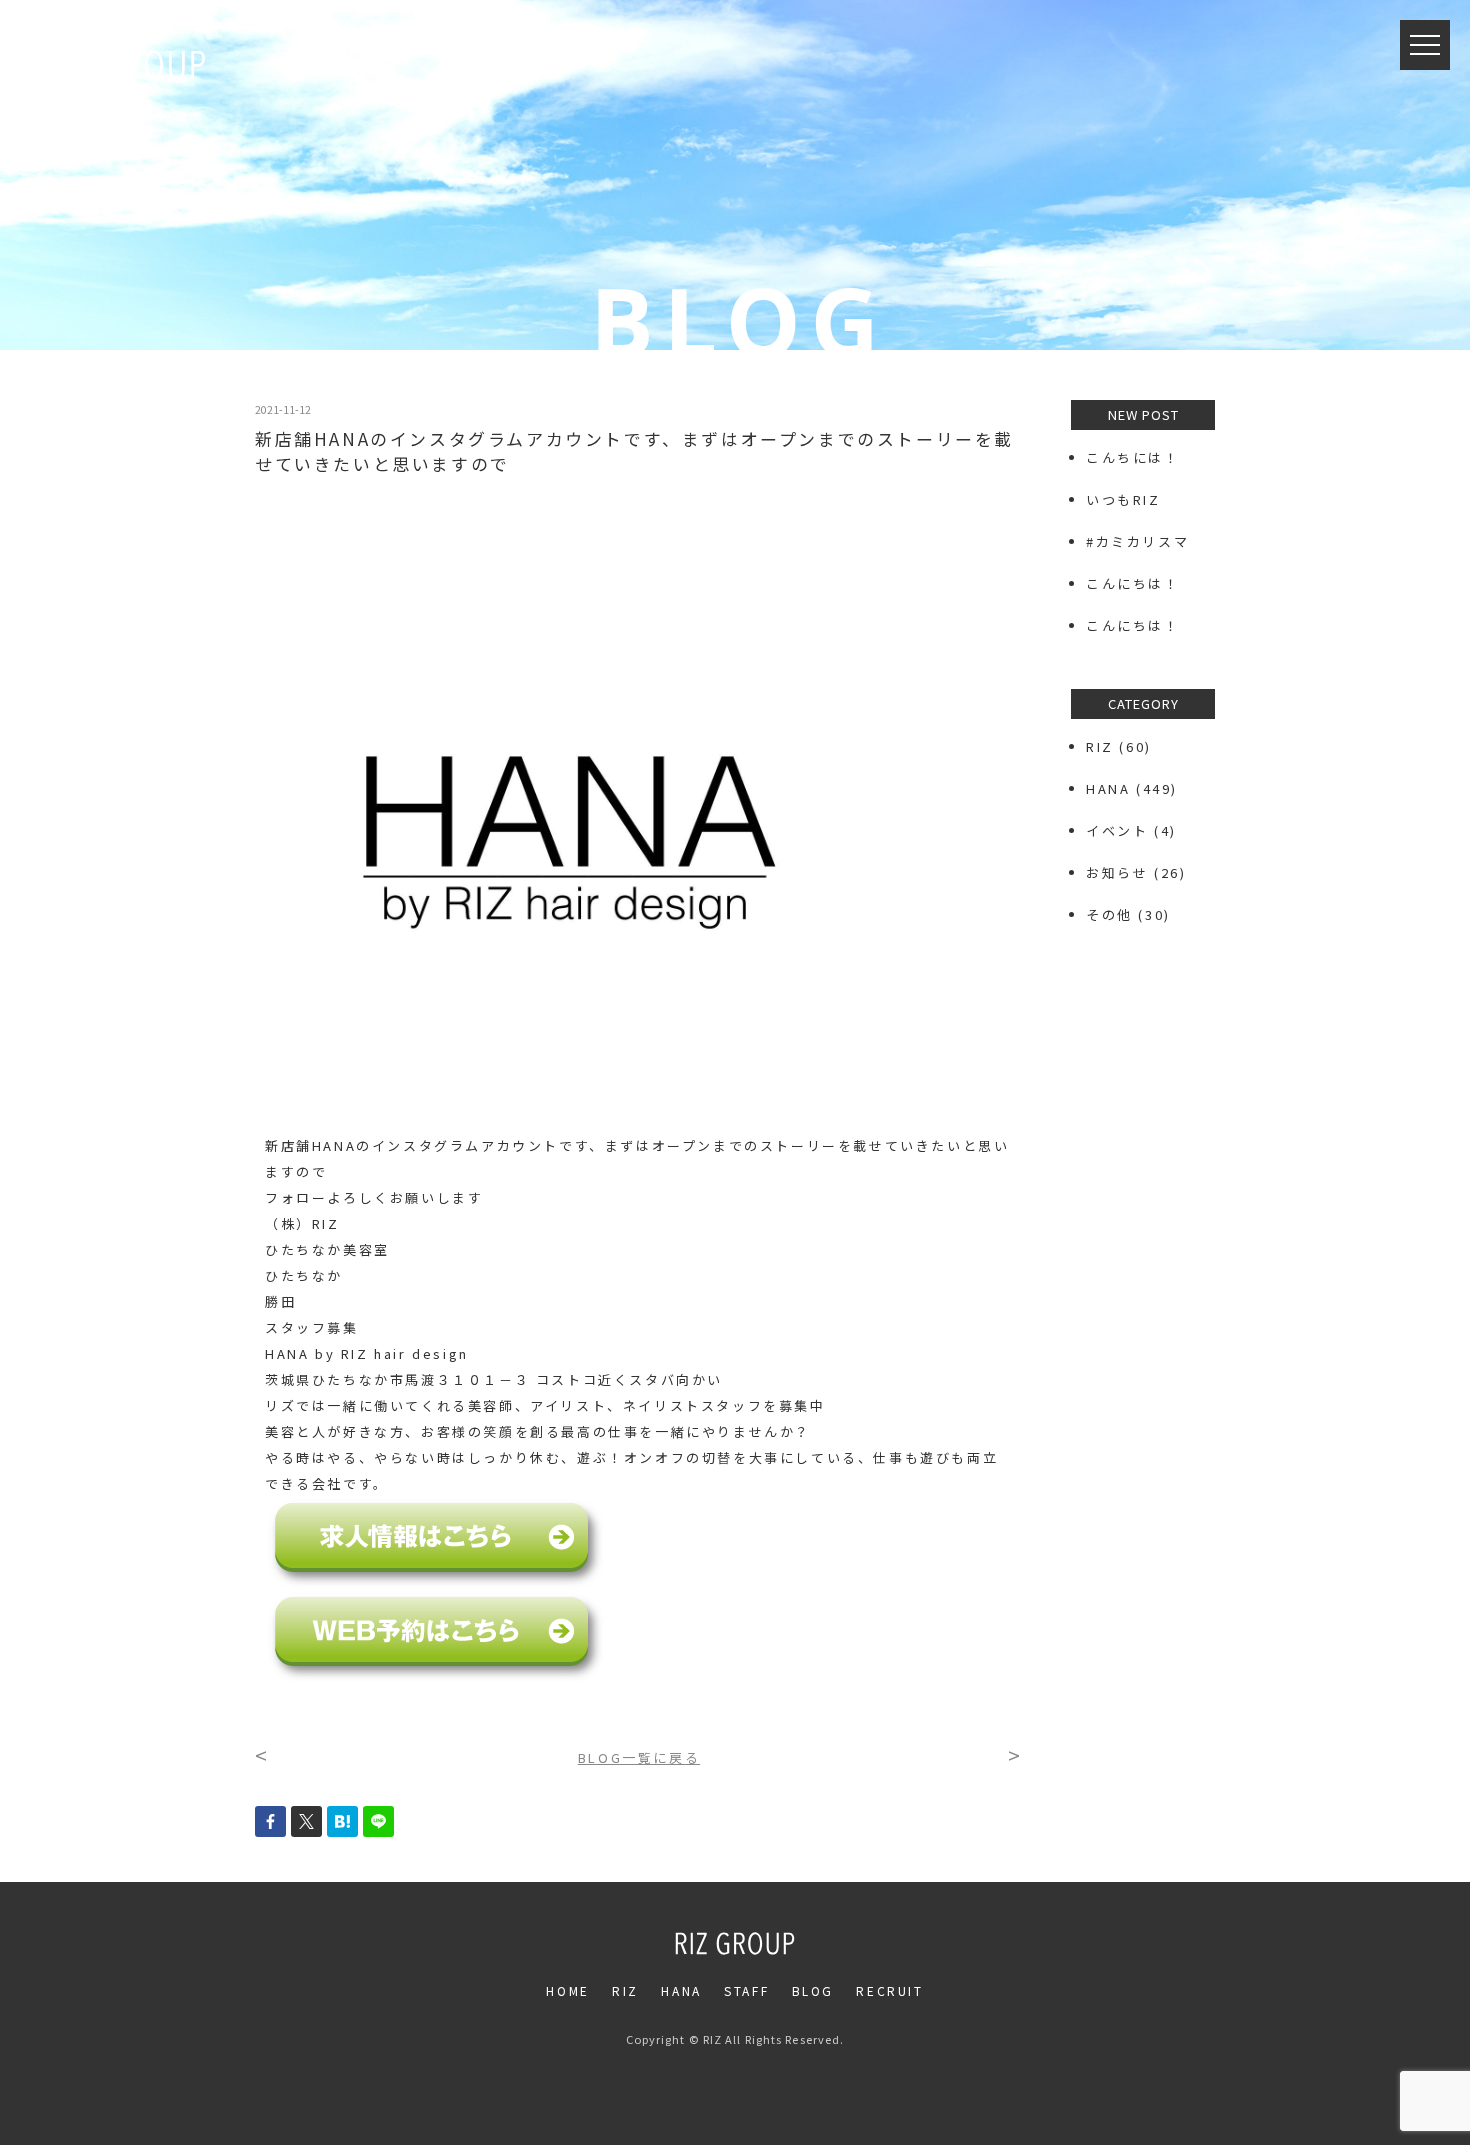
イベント (1117, 830)
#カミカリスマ (1145, 541)
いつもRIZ (1123, 499)
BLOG (813, 1990)
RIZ (1100, 746)
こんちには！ (1133, 457)
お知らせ (1117, 872)
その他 (1109, 914)
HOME (567, 1990)
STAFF (746, 1990)
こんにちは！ (1133, 583)
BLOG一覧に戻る (639, 1757)
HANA (1108, 788)
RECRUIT (889, 1990)
